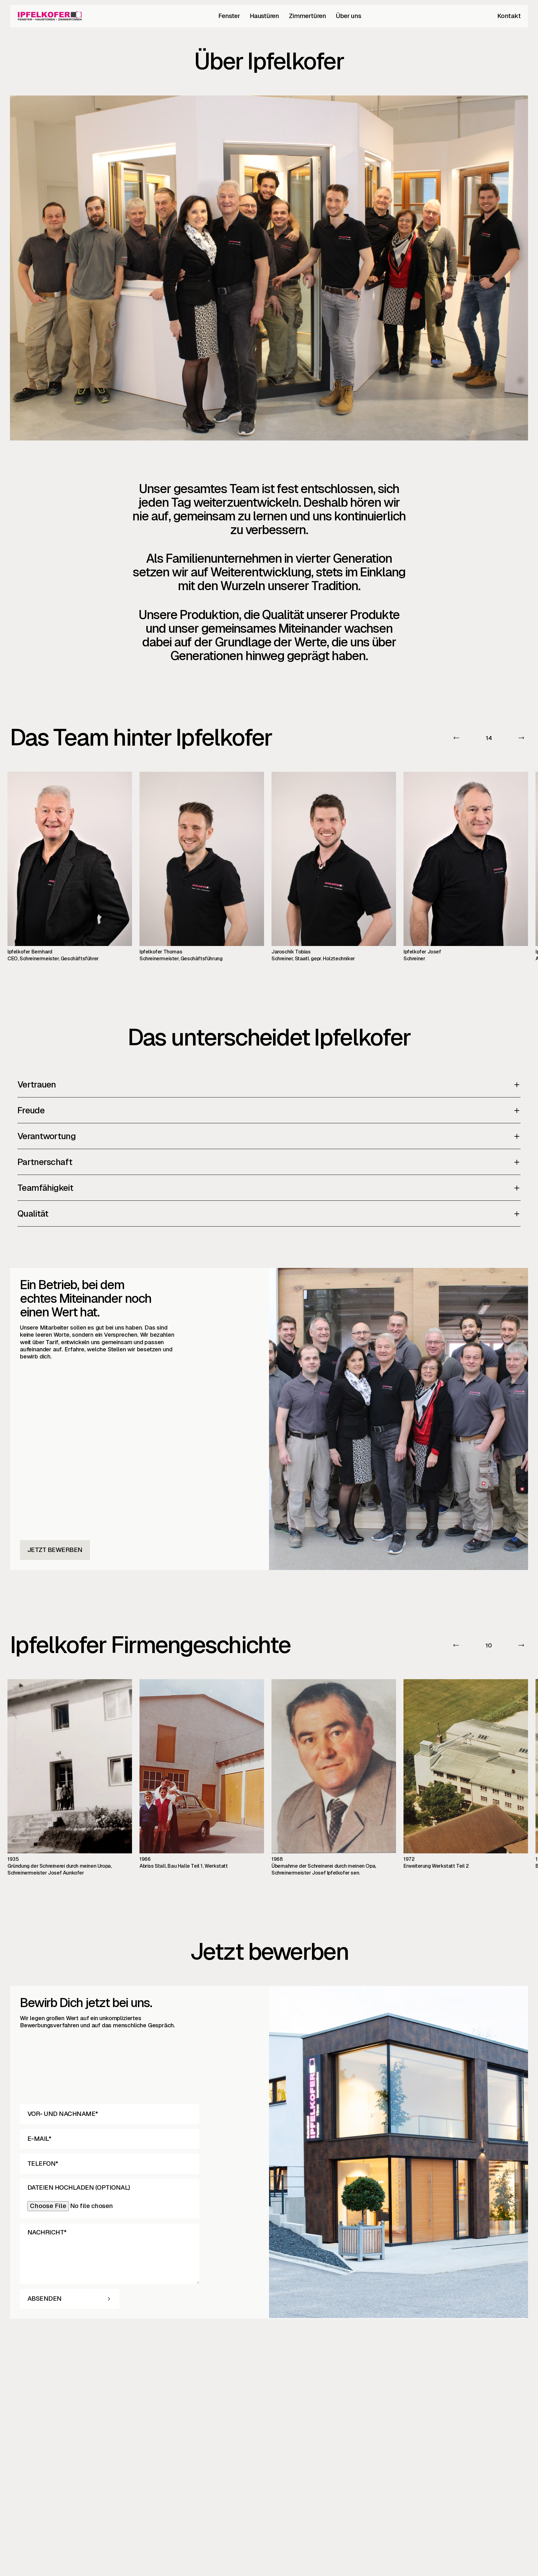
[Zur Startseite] (50, 16)
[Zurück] (456, 738)
